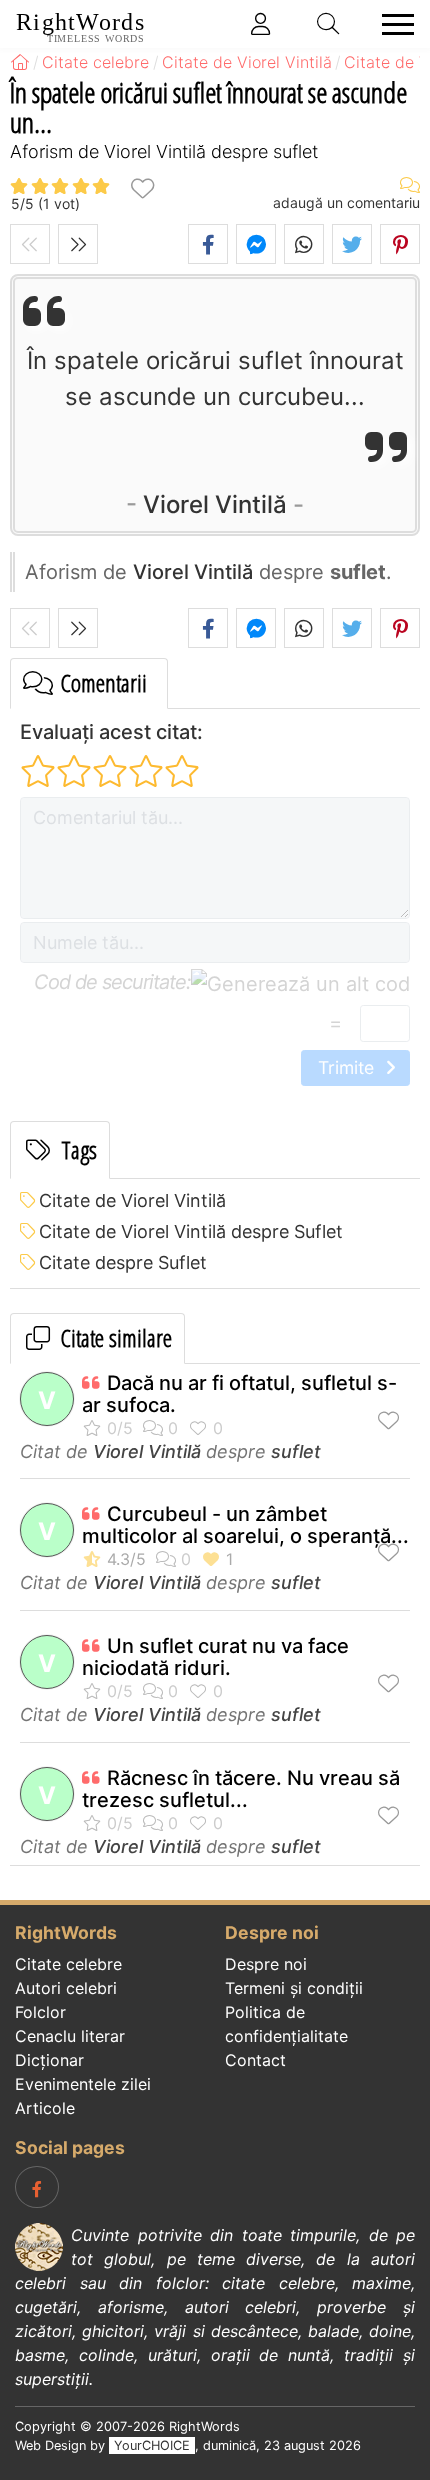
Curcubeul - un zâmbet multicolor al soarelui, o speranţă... (245, 1525)
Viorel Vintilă (215, 504)
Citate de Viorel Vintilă (132, 1200)
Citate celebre (68, 1964)
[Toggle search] (329, 24)
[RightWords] (20, 62)
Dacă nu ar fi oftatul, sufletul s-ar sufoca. (239, 1394)
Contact (255, 2060)
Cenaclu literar (70, 2036)
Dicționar (49, 2060)
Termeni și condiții (294, 1988)
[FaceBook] (37, 2187)
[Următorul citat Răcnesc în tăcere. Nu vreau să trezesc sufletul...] (78, 244)
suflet (296, 1451)
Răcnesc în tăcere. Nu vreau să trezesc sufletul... (241, 1789)
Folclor (40, 2012)
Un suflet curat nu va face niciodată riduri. (215, 1657)
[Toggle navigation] (392, 24)
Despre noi (266, 1964)
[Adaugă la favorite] (142, 187)
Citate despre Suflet (123, 1262)
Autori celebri (66, 1988)
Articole (45, 2108)
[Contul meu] (261, 24)
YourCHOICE (152, 2445)
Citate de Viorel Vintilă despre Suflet (191, 1231)
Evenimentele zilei (83, 2084)
